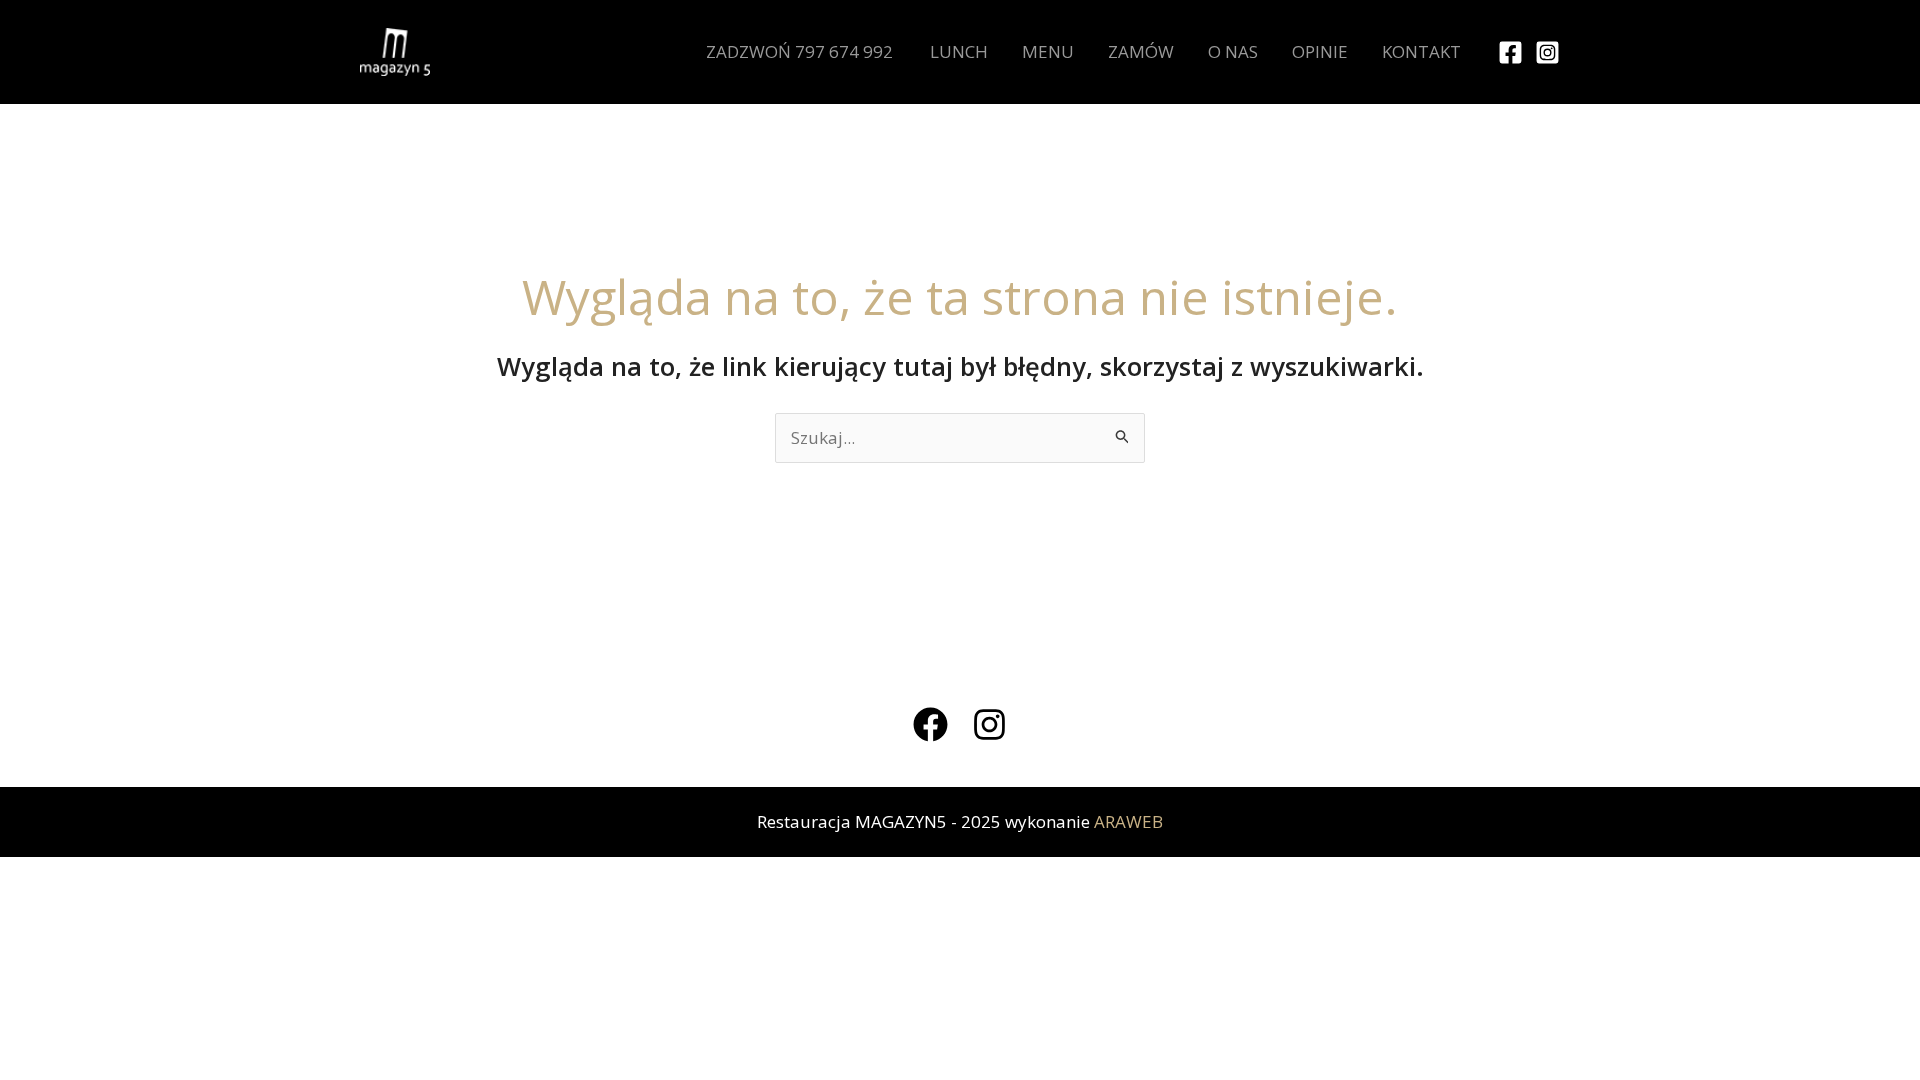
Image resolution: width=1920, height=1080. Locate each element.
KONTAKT (1421, 51)
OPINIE (1320, 51)
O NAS (1233, 51)
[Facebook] (1510, 52)
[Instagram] (1547, 52)
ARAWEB (1128, 821)
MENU (1048, 51)
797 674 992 (844, 51)
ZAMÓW (1141, 51)
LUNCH (959, 51)
